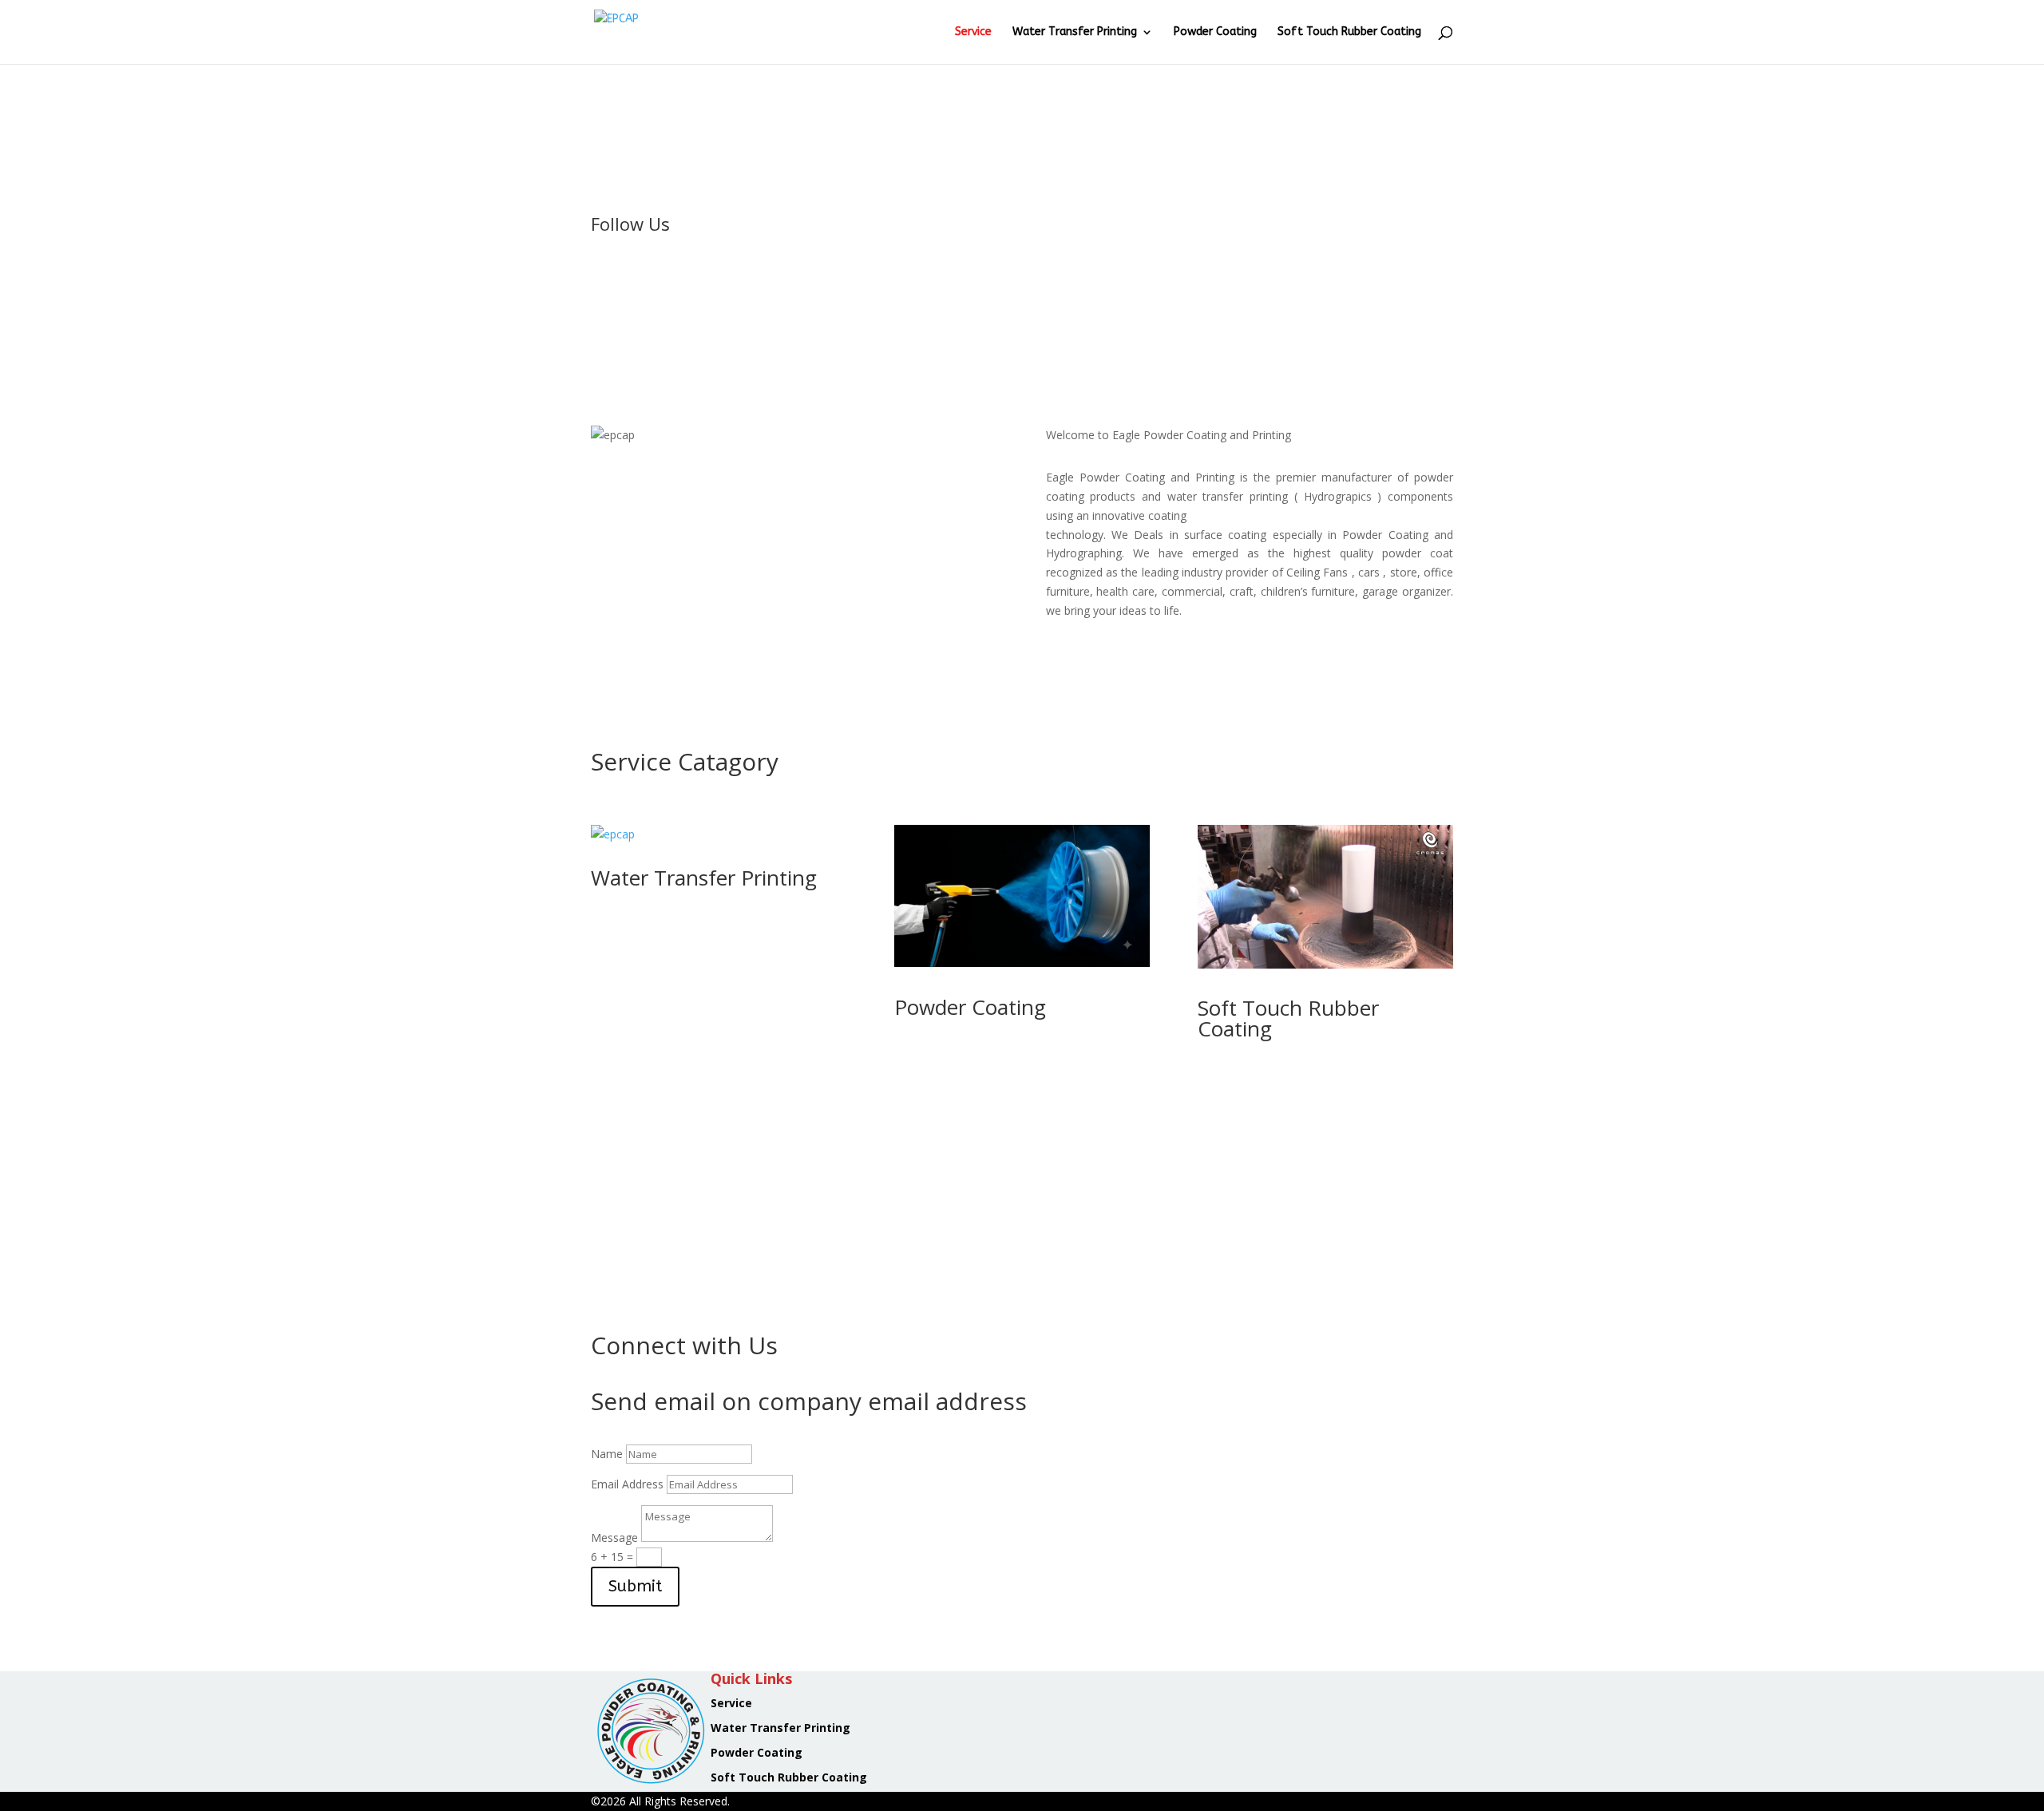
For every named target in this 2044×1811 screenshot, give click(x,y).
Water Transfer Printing (1075, 32)
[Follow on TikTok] (699, 277)
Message (614, 1538)
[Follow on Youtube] (667, 277)
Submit (635, 1586)
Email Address (627, 1484)
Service (973, 32)
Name (607, 1454)
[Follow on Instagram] (636, 277)
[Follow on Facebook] (604, 277)
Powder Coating (1215, 32)
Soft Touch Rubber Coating (1349, 32)
